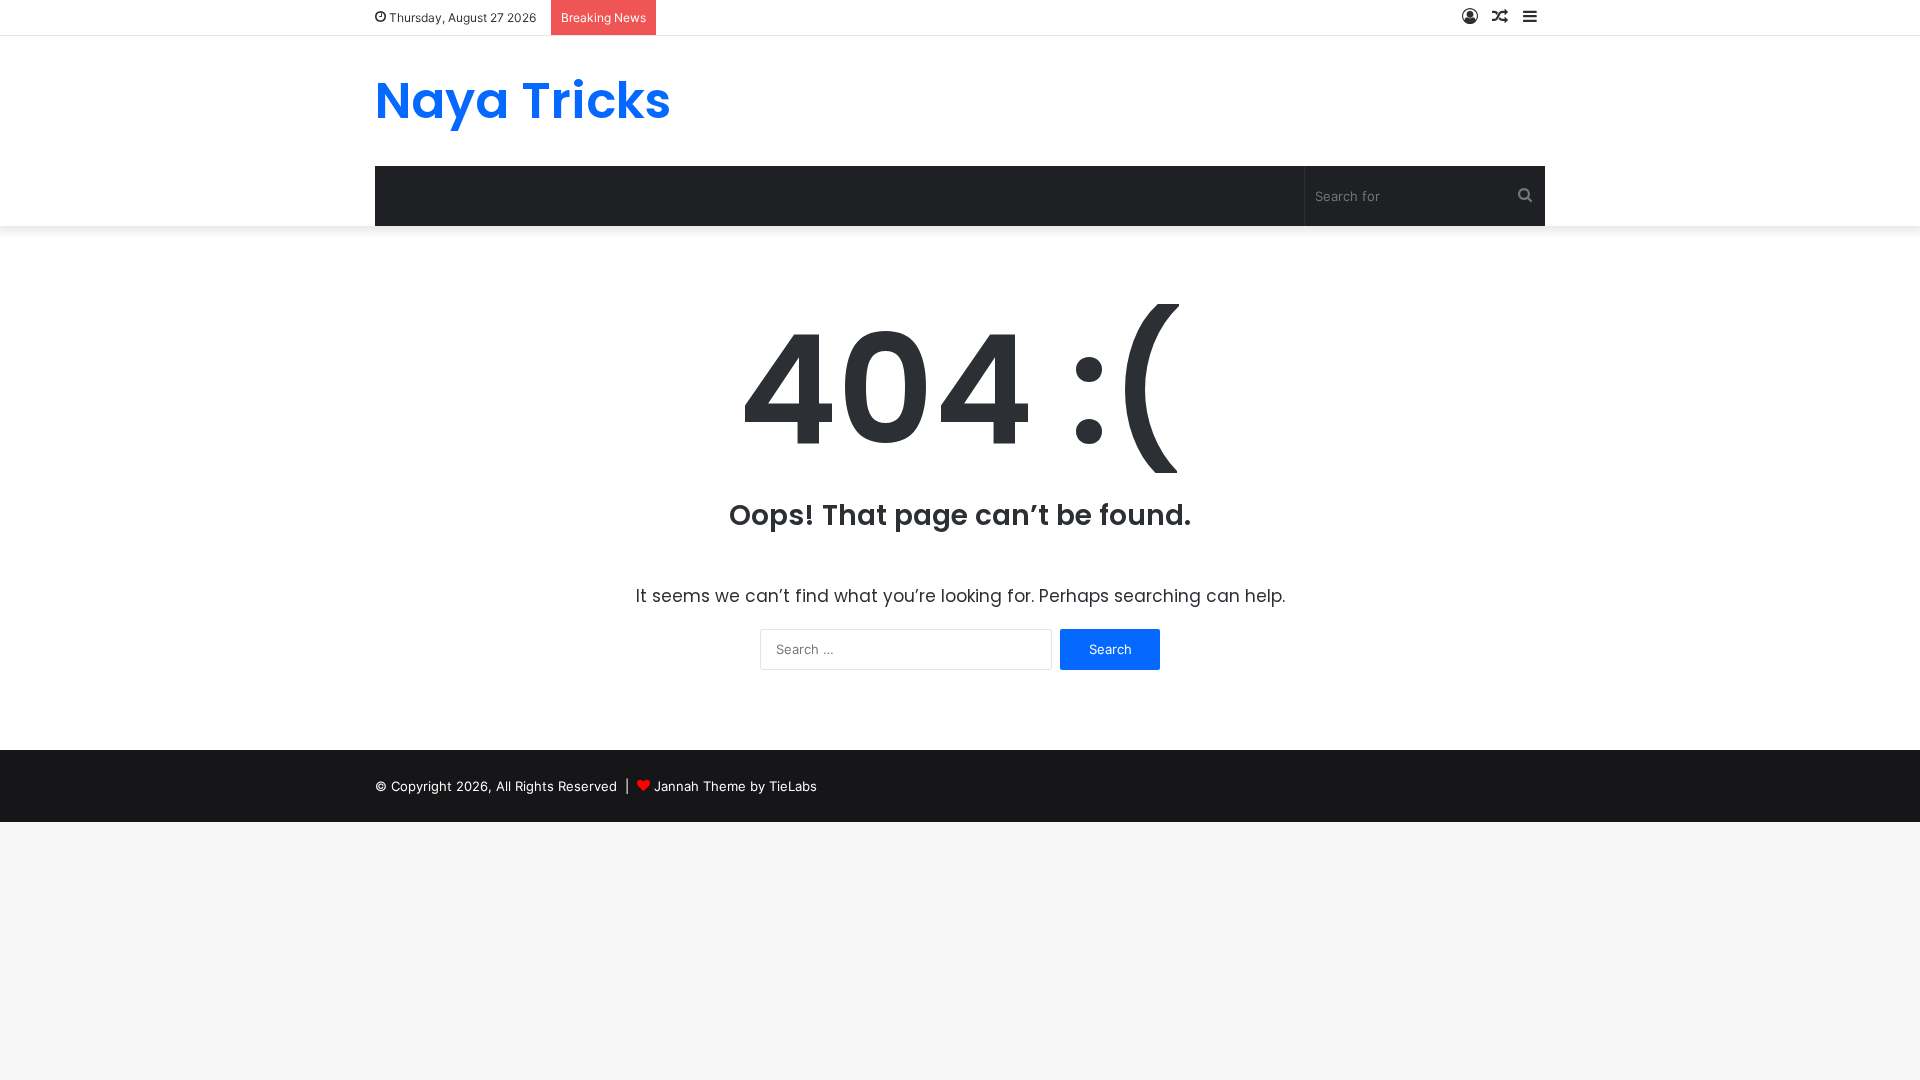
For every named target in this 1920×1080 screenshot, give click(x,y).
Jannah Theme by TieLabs (735, 786)
